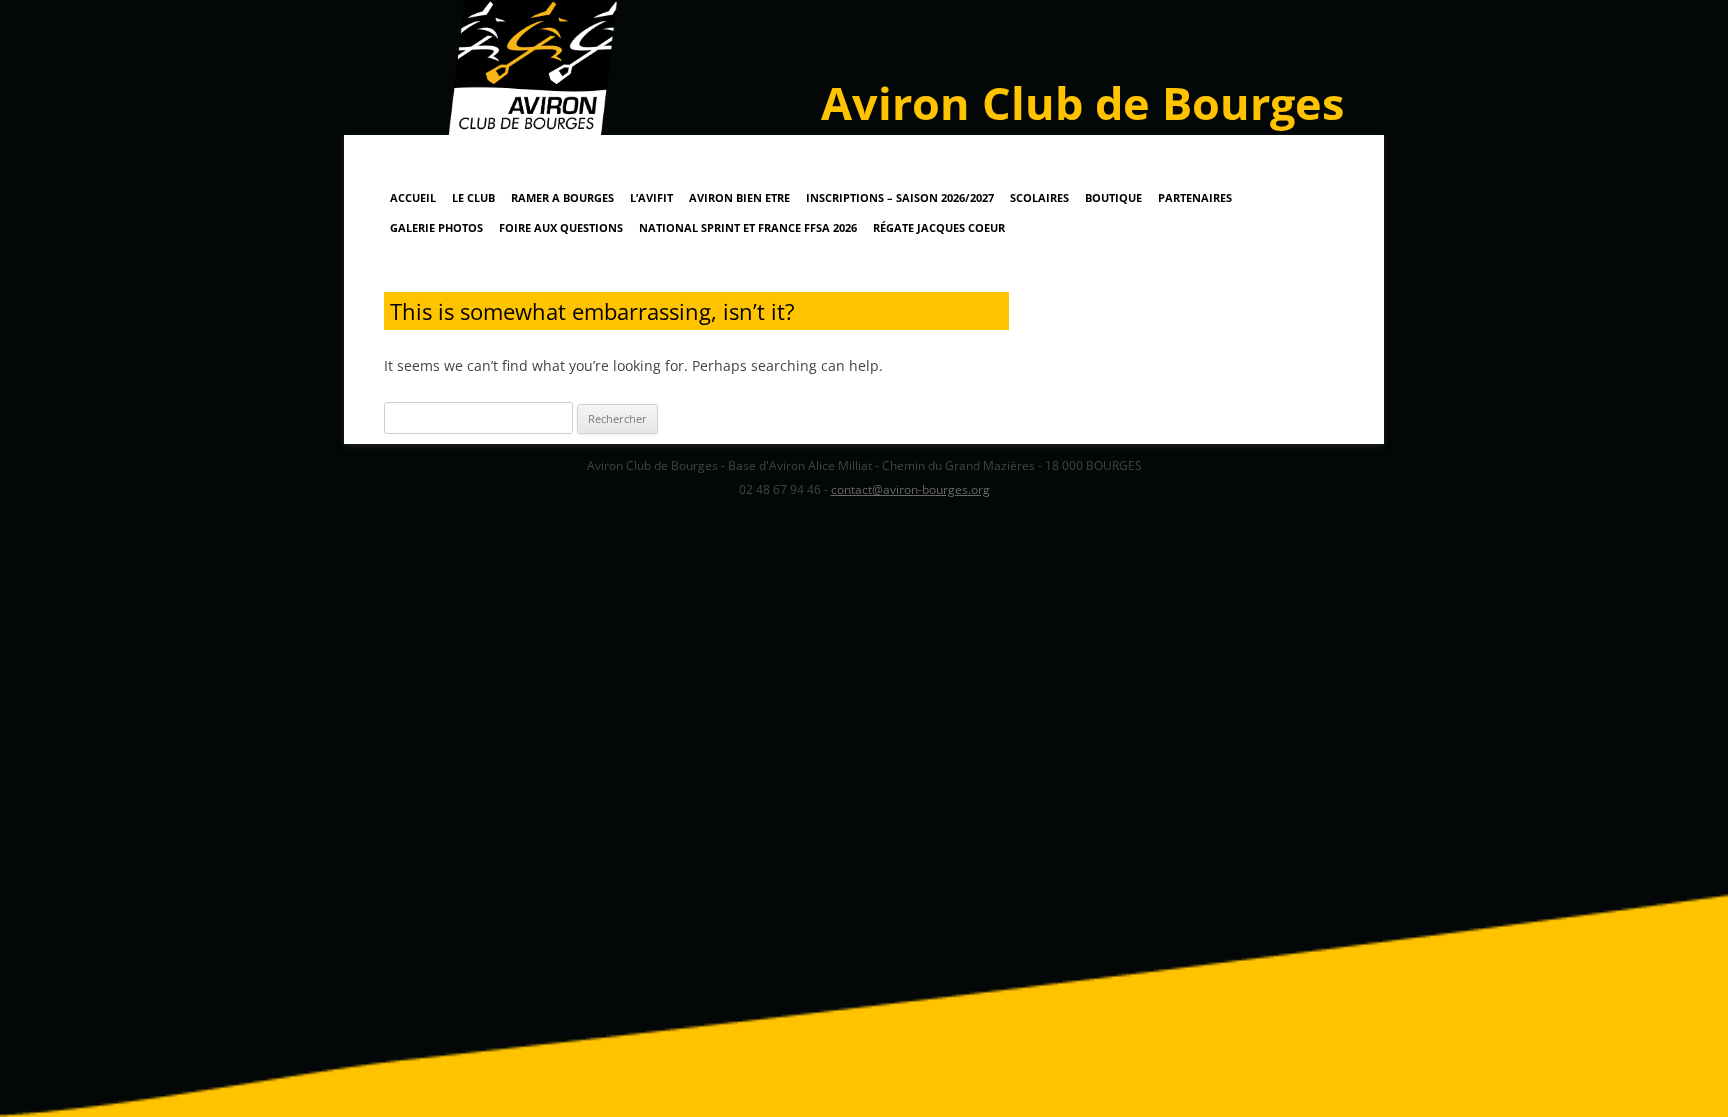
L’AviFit (651, 197)
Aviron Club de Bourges (1082, 102)
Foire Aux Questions (561, 227)
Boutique (1113, 197)
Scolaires (1039, 197)
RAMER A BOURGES (562, 197)
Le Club (473, 197)
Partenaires (1195, 197)
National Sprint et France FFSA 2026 (748, 227)
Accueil (413, 197)
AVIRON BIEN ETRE (739, 197)
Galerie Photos (436, 227)
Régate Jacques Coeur (939, 227)
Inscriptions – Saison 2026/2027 (900, 197)
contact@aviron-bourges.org (910, 489)
